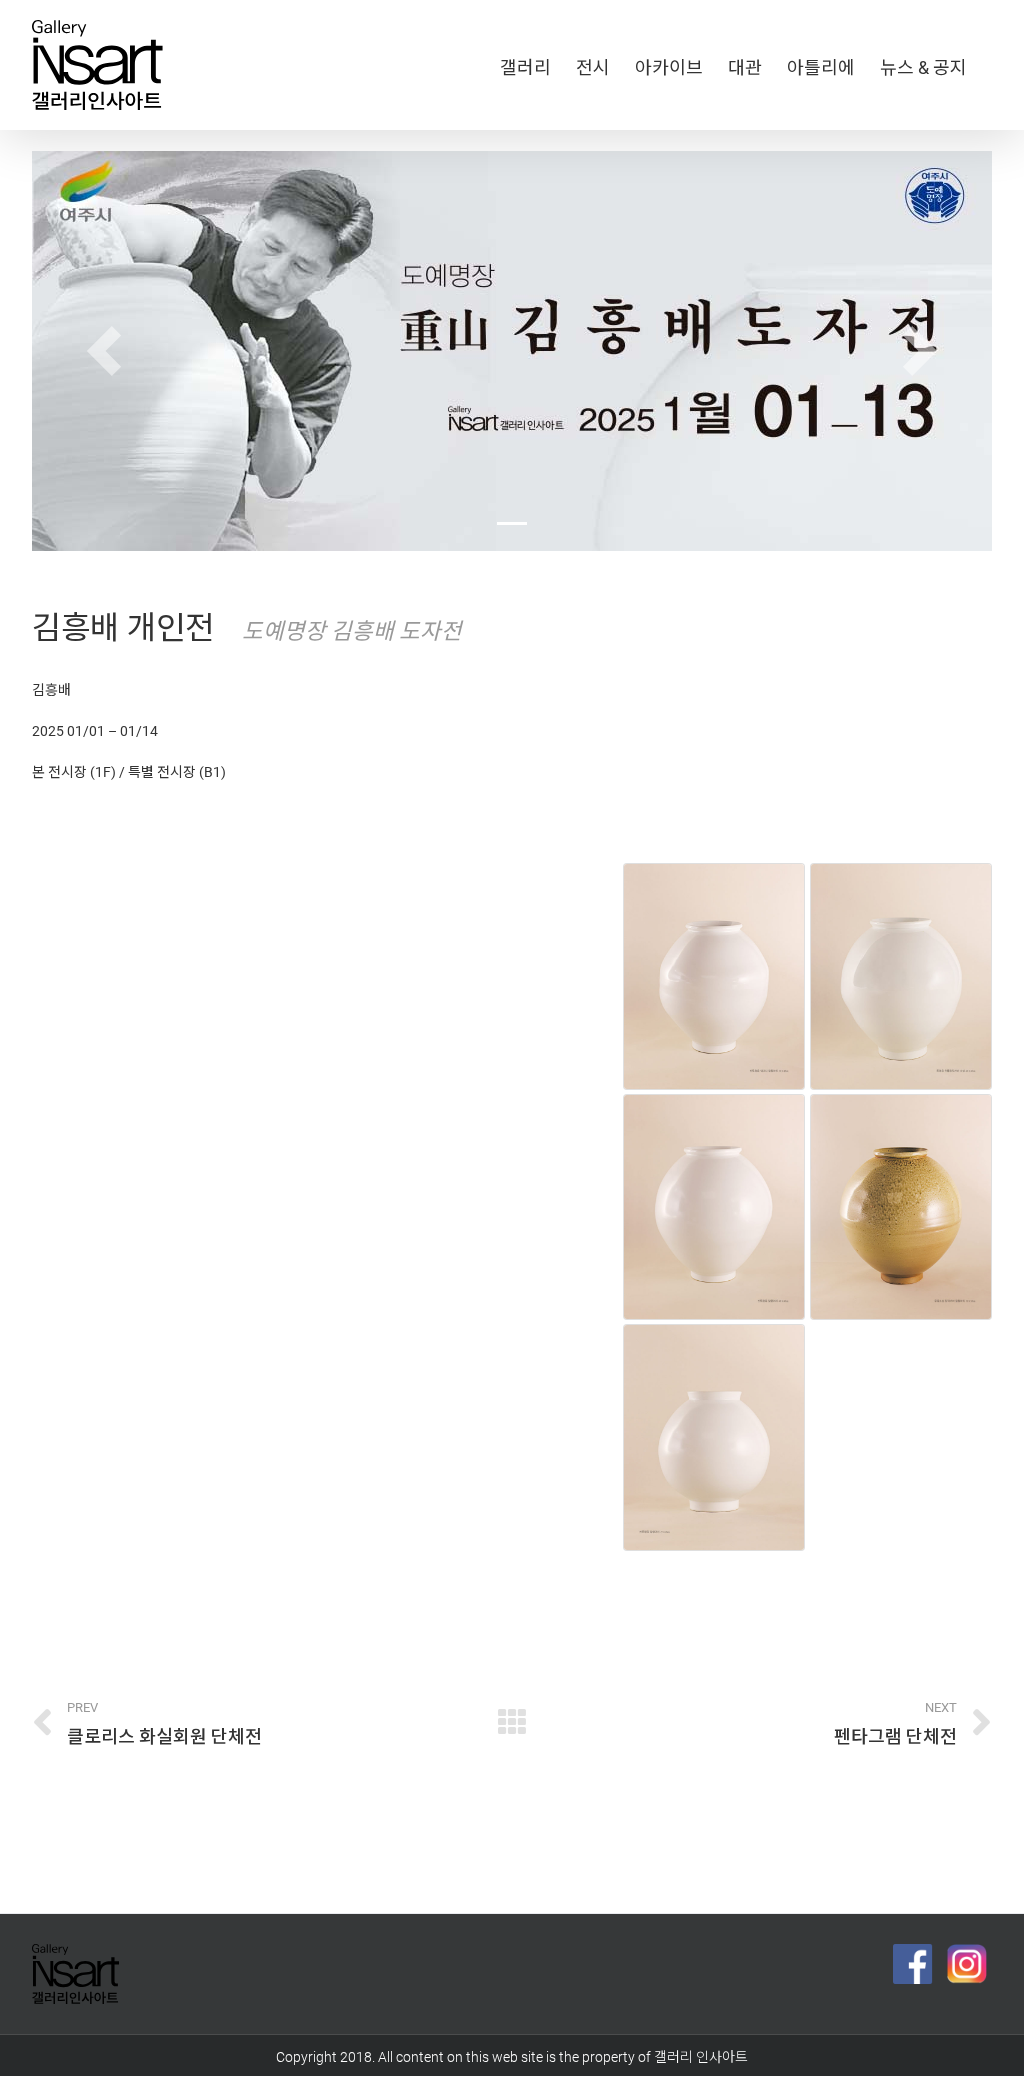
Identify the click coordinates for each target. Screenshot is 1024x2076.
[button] (104, 351)
